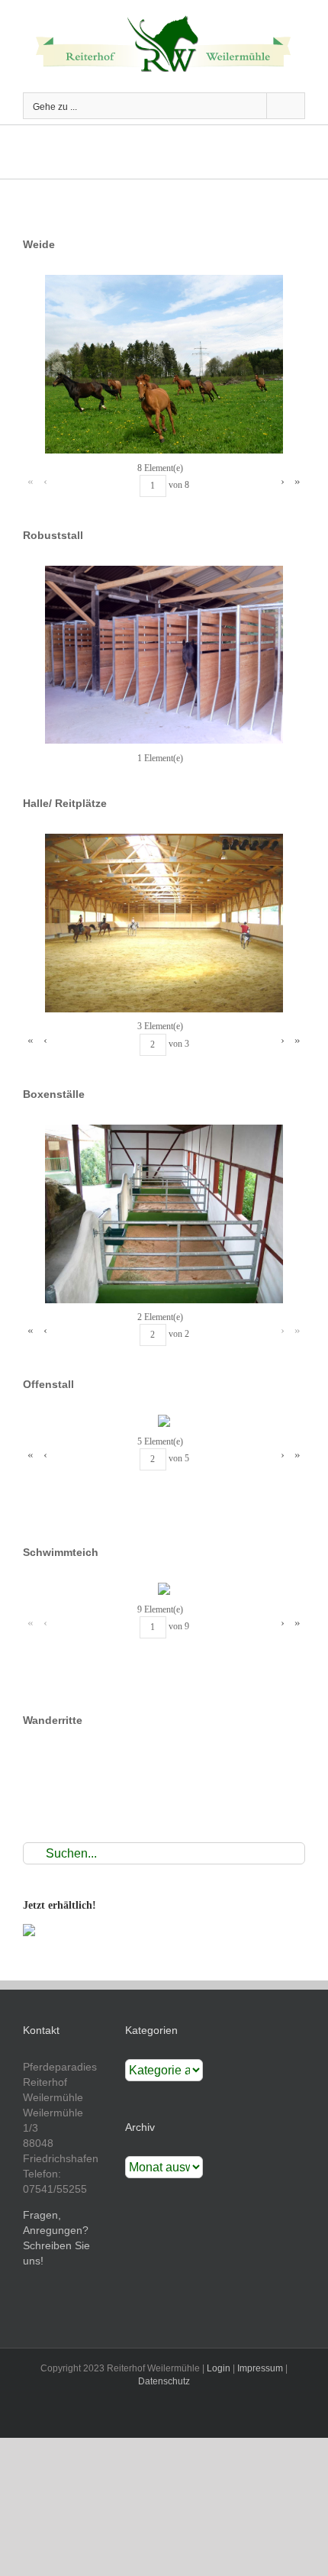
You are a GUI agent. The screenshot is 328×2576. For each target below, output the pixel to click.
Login (219, 2368)
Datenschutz (164, 2381)
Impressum (260, 2368)
